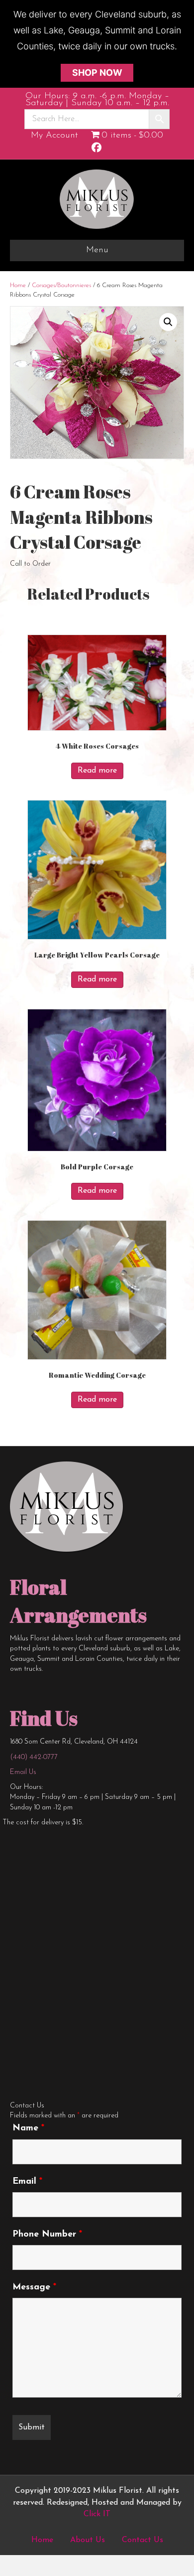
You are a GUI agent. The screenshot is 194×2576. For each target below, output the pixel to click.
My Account (54, 136)
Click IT (97, 2514)
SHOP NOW (97, 73)
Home (18, 285)
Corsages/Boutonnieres (61, 285)
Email (27, 2182)
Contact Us (143, 2540)
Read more (97, 771)
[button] (168, 322)
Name (28, 2128)
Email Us (23, 1772)
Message (34, 2287)
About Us (88, 2540)
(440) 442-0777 (34, 1757)
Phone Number (47, 2235)
